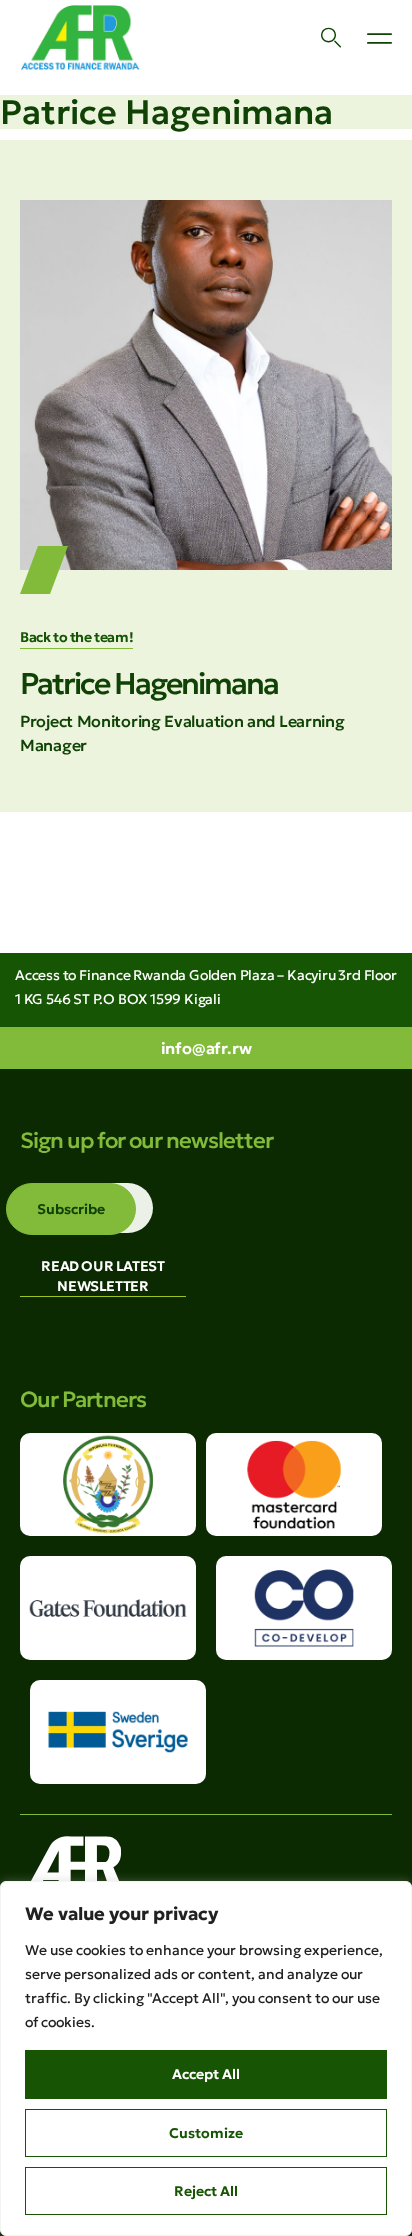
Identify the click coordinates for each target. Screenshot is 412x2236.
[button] (379, 38)
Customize (206, 2133)
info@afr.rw (206, 1048)
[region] (206, 2058)
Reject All (206, 2191)
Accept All (206, 2074)
